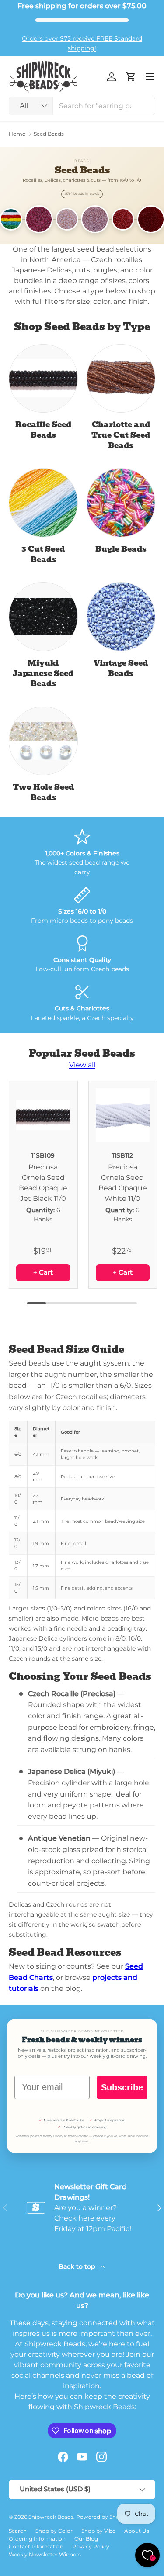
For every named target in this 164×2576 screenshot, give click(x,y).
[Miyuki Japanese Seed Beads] (43, 617)
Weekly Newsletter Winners (45, 2554)
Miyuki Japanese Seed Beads (43, 673)
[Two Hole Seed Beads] (43, 741)
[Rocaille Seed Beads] (43, 379)
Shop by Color (54, 2531)
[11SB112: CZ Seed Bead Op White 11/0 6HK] (123, 1115)
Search (18, 2531)
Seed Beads (49, 134)
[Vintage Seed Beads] (121, 617)
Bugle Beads (121, 549)
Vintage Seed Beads (121, 668)
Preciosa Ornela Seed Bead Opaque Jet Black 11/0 (43, 1183)
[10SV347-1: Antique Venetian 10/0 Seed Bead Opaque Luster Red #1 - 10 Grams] (123, 219)
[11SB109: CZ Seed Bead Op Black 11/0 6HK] (43, 1115)
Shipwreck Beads (51, 2517)
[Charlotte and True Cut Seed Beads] (121, 379)
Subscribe (122, 2087)
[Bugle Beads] (121, 503)
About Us (137, 2531)
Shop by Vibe (98, 2531)
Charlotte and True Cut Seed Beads (121, 435)
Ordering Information (37, 2539)
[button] (131, 77)
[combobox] (82, 106)
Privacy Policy (91, 2547)
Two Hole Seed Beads (43, 792)
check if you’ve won (110, 2136)
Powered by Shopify (103, 2517)
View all (82, 1065)
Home (17, 134)
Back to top (78, 2266)
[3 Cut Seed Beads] (43, 503)
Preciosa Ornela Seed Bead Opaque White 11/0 (123, 1183)
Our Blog (86, 2539)
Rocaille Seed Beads (43, 430)
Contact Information (36, 2547)
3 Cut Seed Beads (43, 554)
